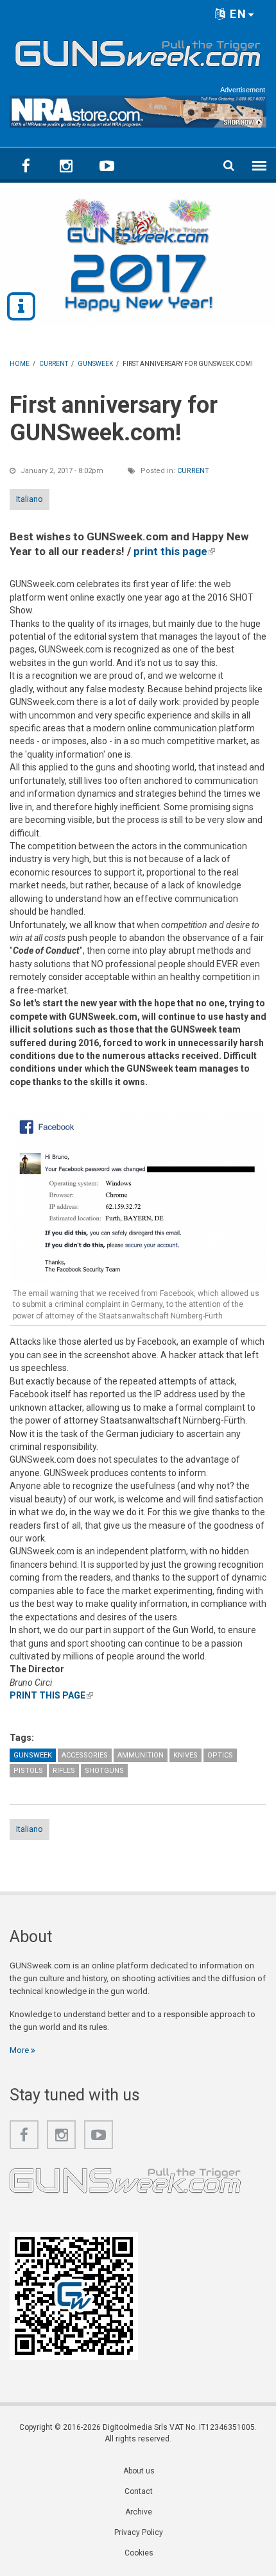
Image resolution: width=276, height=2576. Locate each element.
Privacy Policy (139, 2532)
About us (139, 2471)
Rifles (64, 1771)
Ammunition (141, 1755)
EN (237, 14)
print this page (174, 551)
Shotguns (104, 1771)
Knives (185, 1755)
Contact (139, 2491)
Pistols (28, 1771)
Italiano (30, 499)
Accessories (85, 1755)
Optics (220, 1755)
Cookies (139, 2553)
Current (193, 471)
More (20, 2050)
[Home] (138, 51)
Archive (139, 2512)
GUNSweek (33, 1755)
